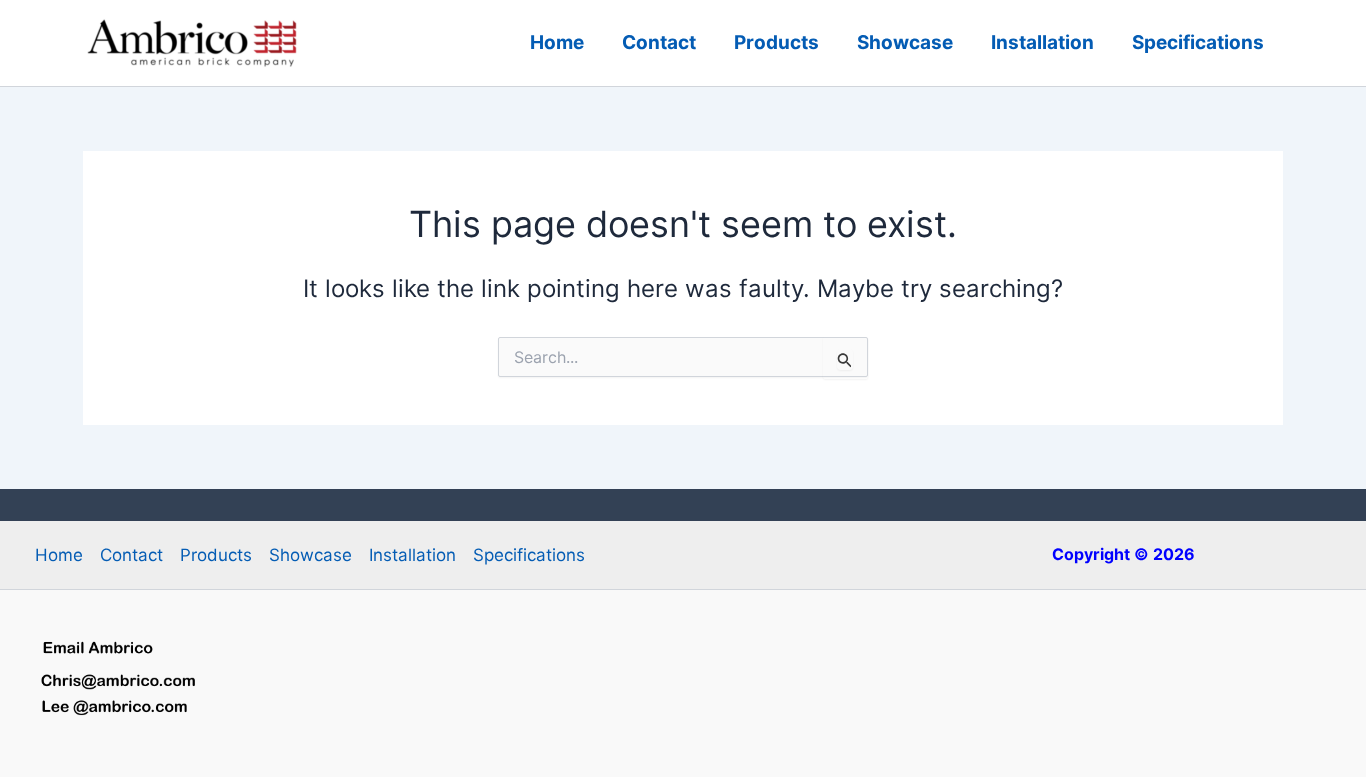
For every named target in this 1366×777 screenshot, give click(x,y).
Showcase (905, 42)
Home (557, 42)
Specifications (1198, 42)
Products (776, 42)
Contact (659, 42)
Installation (1042, 42)
